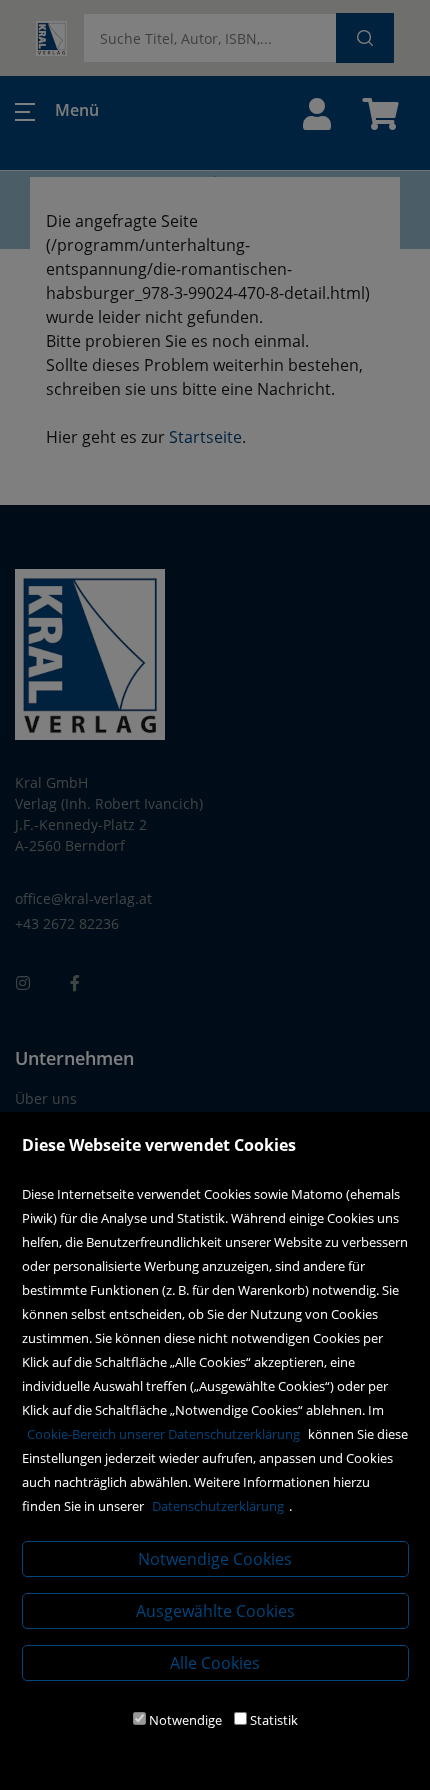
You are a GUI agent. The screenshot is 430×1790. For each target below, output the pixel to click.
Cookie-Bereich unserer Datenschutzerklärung (163, 1434)
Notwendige (185, 1720)
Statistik (274, 1720)
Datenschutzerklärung (218, 1506)
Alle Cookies (215, 1663)
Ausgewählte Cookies (215, 1611)
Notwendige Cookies (215, 1559)
